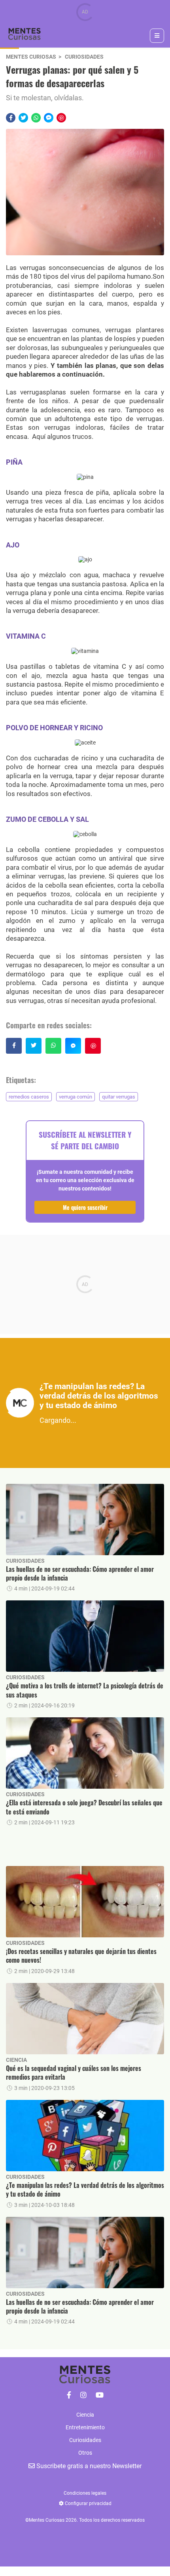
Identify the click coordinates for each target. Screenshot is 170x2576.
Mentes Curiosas (31, 57)
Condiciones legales (85, 2493)
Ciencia (16, 2060)
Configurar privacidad (88, 2503)
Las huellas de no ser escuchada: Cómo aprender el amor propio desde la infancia (80, 1574)
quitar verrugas (119, 1097)
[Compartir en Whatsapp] (36, 118)
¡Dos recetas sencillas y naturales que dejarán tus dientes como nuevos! (81, 1956)
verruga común (76, 1097)
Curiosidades (84, 57)
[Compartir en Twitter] (23, 118)
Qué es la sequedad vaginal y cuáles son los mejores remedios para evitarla (74, 2073)
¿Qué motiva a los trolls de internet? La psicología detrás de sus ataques (85, 1690)
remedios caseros (29, 1097)
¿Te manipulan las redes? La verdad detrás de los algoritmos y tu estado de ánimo (85, 2190)
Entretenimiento (85, 2427)
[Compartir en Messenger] (49, 118)
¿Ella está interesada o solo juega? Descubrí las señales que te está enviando (84, 1807)
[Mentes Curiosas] (69, 2395)
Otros (85, 2453)
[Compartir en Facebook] (11, 118)
